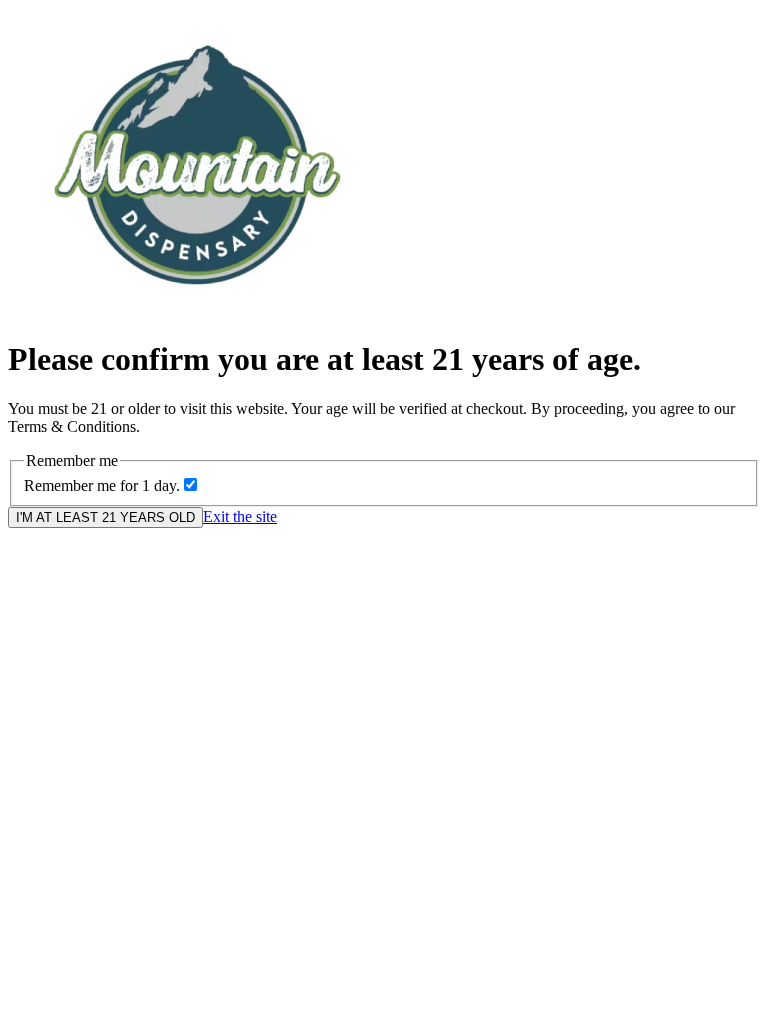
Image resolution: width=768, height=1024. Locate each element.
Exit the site (240, 516)
